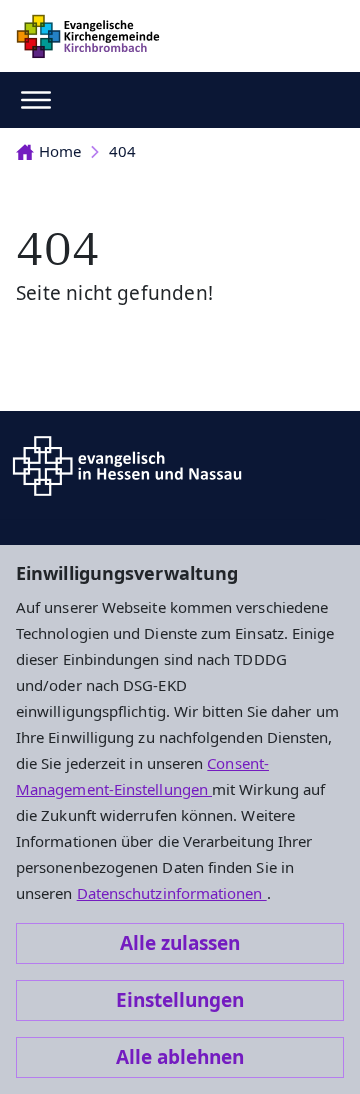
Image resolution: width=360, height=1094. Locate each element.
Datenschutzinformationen (172, 893)
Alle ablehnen (180, 1057)
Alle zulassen (180, 943)
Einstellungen (180, 1000)
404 (122, 151)
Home (60, 151)
